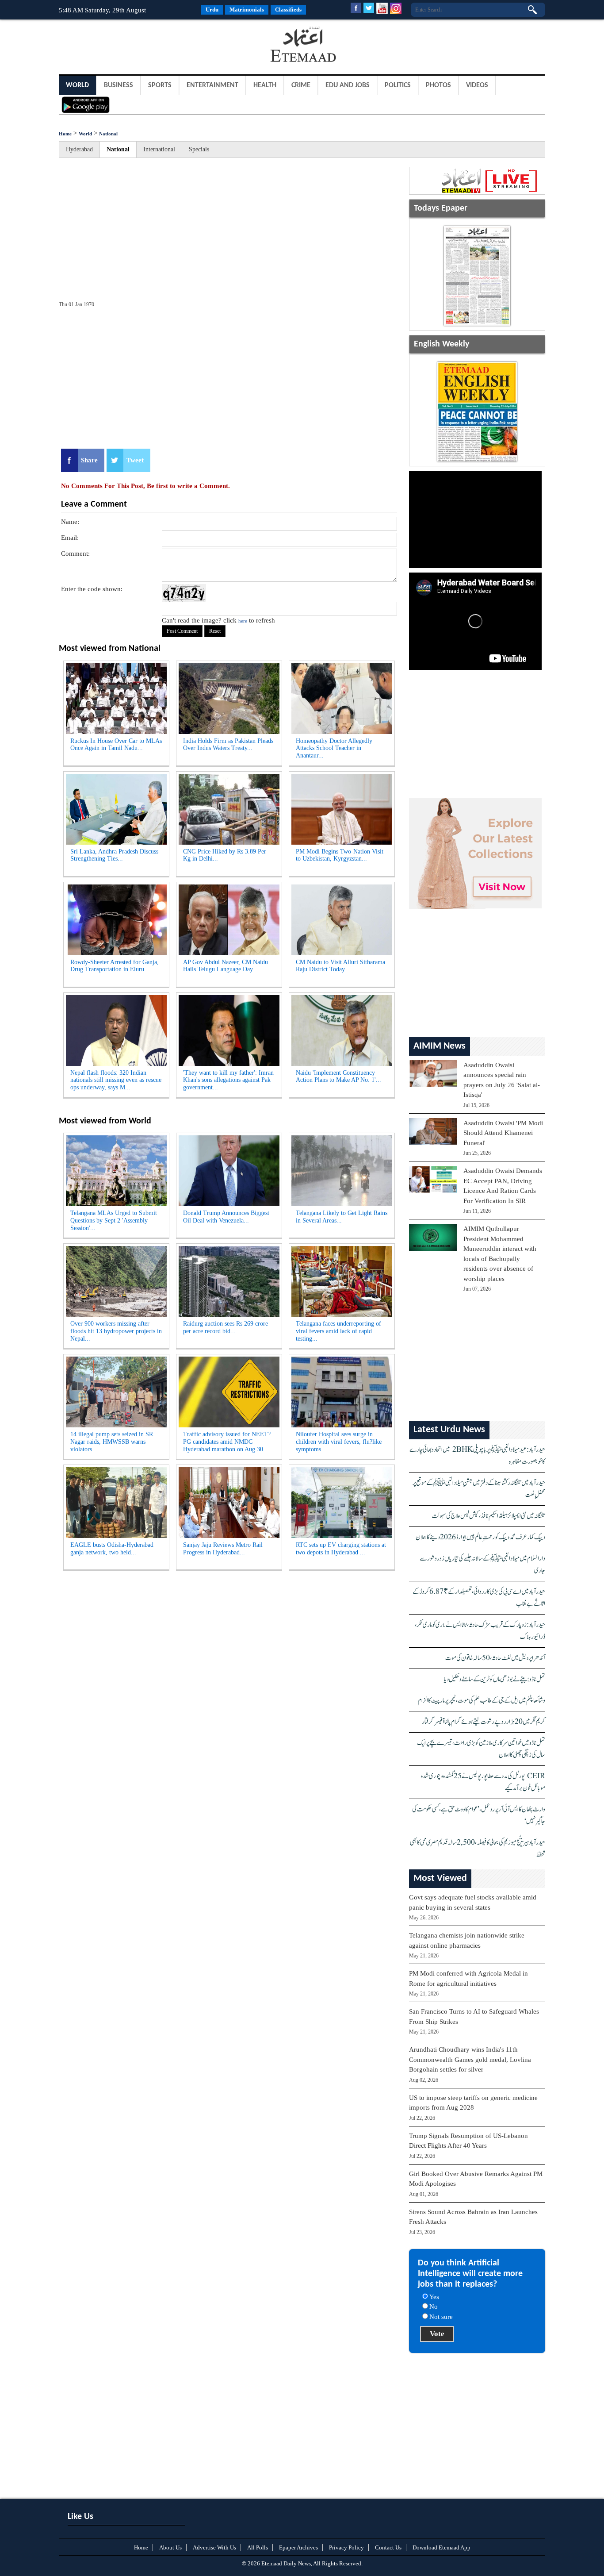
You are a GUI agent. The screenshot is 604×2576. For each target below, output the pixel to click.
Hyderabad (79, 149)
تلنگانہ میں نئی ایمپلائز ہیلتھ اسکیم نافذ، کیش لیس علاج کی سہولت (488, 1516)
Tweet (135, 460)
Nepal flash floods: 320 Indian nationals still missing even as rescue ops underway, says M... (116, 1080)
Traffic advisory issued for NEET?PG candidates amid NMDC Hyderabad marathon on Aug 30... (227, 1442)
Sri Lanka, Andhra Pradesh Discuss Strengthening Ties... (114, 855)
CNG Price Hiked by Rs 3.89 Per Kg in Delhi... (225, 855)
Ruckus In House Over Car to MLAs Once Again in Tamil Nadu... (116, 745)
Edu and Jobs (348, 85)
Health (265, 85)
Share (89, 460)
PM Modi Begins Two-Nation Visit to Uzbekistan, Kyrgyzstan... (340, 855)
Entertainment (212, 85)
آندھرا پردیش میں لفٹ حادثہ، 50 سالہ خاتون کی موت (495, 1658)
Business (119, 85)
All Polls (258, 2547)
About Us (170, 2547)
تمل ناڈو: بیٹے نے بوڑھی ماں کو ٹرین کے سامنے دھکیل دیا (495, 1679)
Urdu (212, 10)
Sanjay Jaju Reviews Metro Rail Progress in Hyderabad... (223, 1549)
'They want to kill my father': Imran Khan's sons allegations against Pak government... (228, 1080)
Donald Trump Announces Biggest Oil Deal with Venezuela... (226, 1217)
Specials (199, 149)
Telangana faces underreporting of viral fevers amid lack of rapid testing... (338, 1331)
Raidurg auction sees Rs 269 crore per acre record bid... (226, 1327)
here (243, 621)
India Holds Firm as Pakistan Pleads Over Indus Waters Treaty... (228, 745)
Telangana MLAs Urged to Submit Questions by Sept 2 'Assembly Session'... (114, 1221)
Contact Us (388, 2547)
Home (65, 134)
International (159, 149)
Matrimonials (247, 10)
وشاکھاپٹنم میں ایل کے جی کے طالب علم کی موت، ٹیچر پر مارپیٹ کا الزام (482, 1701)
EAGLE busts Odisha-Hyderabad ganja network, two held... (112, 1549)
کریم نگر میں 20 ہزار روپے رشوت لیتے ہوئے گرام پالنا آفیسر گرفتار (484, 1722)
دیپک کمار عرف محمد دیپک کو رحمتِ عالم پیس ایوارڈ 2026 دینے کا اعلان (480, 1537)
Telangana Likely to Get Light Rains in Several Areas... (342, 1217)
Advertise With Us (214, 2547)
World (77, 85)
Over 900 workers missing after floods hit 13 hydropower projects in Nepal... (116, 1331)
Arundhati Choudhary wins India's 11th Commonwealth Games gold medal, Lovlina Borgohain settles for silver (470, 2059)
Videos (477, 85)
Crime (301, 85)
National (108, 134)
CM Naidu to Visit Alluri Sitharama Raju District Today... (340, 966)
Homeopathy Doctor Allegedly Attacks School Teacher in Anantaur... (334, 748)
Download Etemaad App (442, 2547)
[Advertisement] (130, 46)
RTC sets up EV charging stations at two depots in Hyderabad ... (341, 1549)
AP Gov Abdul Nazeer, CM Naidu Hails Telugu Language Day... (226, 966)
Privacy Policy (346, 2547)
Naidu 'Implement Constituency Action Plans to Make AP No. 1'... (338, 1077)
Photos (438, 85)
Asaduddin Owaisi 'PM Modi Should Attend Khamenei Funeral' (503, 1133)
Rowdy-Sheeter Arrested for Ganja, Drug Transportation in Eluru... (115, 966)
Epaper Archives (298, 2547)
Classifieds (288, 10)
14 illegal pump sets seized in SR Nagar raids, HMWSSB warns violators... (112, 1442)
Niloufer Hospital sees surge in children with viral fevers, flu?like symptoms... (339, 1442)
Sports (160, 85)
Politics (398, 85)
